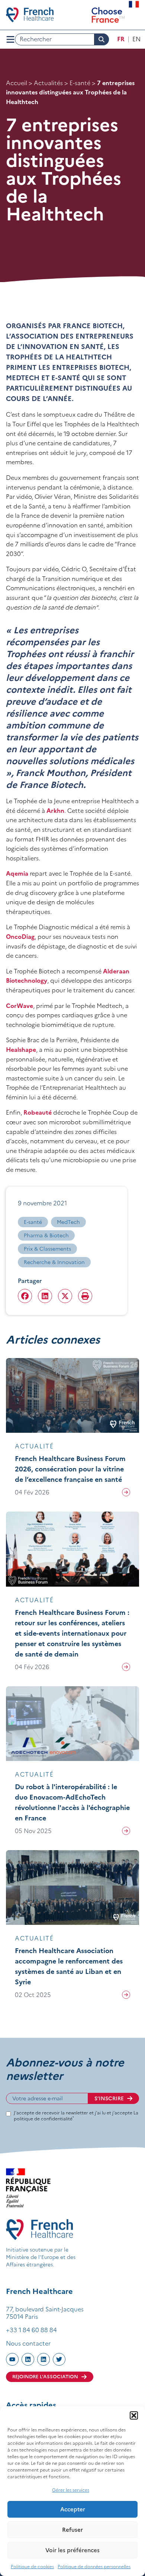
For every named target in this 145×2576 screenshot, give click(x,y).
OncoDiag (20, 937)
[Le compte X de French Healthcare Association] (59, 2359)
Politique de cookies (32, 2567)
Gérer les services (71, 2490)
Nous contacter (28, 2343)
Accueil (17, 83)
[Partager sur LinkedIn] (45, 1296)
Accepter (73, 2509)
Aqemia (17, 873)
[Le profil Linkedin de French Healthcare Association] (43, 2359)
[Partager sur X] (65, 1296)
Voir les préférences (72, 2550)
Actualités (48, 83)
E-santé (80, 83)
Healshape (21, 1050)
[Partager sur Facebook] (25, 1296)
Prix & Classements (47, 1249)
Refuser (72, 2530)
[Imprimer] (85, 1296)
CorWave (20, 1006)
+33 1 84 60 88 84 (31, 2330)
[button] (134, 2415)
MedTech (68, 1222)
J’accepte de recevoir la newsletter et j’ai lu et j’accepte (76, 2116)
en (136, 39)
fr (121, 39)
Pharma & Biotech (46, 1235)
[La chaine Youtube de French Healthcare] (12, 2359)
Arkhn (55, 811)
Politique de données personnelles (94, 2567)
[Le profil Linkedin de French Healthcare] (28, 2359)
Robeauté (38, 1112)
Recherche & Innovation (54, 1262)
